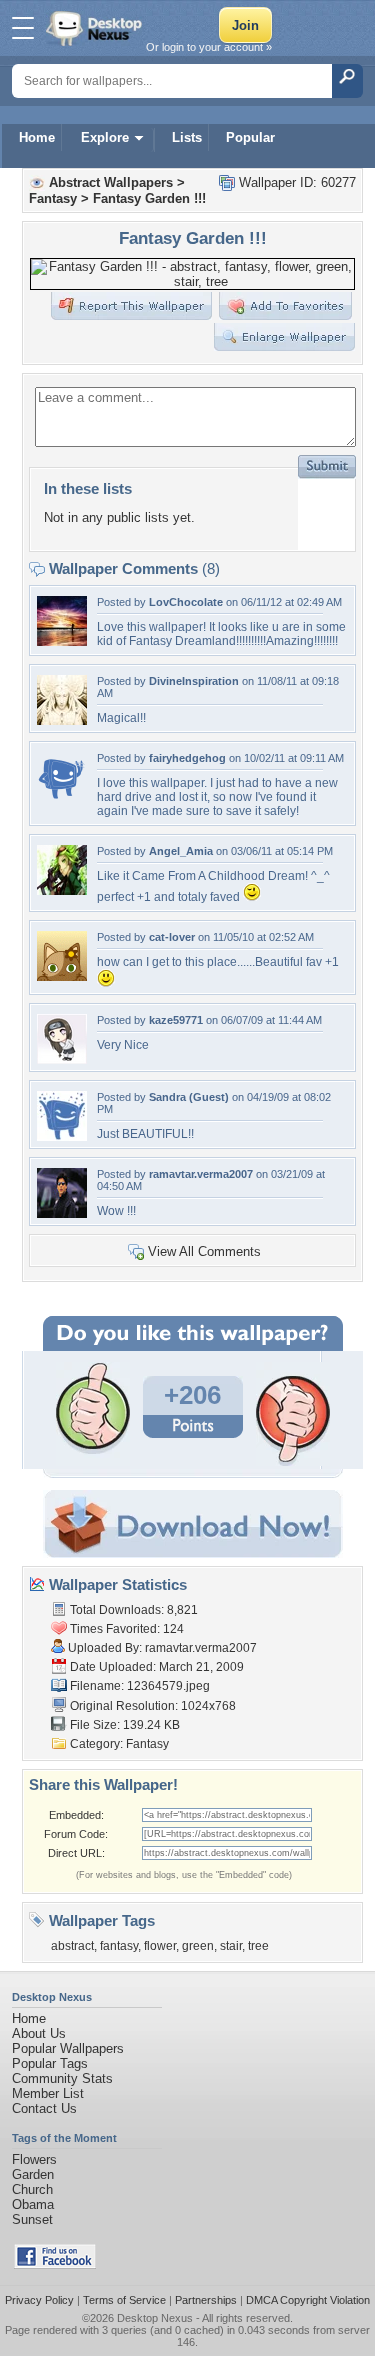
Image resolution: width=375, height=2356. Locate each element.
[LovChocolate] (62, 641)
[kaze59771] (62, 1059)
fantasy (119, 1946)
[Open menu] (23, 28)
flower (160, 1946)
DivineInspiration (194, 681)
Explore (105, 137)
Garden (33, 2174)
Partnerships (206, 2300)
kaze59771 (176, 1020)
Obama (33, 2204)
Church (32, 2189)
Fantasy (53, 198)
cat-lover (172, 937)
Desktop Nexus (155, 2318)
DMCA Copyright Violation (308, 2300)
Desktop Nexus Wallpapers (96, 28)
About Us (39, 2033)
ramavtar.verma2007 (201, 1174)
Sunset (32, 2219)
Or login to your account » (209, 47)
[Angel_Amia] (62, 890)
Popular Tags (50, 2063)
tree (258, 1946)
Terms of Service (124, 2300)
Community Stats (62, 2078)
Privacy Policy (39, 2300)
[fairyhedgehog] (62, 797)
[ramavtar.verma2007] (62, 1213)
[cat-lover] (62, 976)
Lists (187, 137)
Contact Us (44, 2108)
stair (231, 1946)
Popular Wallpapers (68, 2048)
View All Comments (204, 1251)
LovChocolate (186, 602)
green (198, 1946)
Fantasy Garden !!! (149, 198)
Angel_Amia (181, 851)
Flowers (34, 2159)
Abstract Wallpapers (111, 182)
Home (37, 137)
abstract (72, 1946)
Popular (250, 137)
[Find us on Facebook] (55, 2264)
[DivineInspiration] (62, 720)
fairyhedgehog (187, 758)
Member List (48, 2093)
